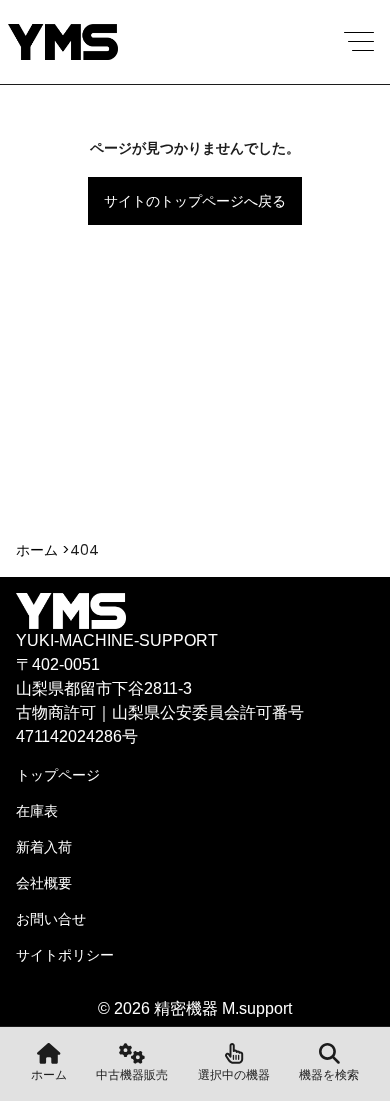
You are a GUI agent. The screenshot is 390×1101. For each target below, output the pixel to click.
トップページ (58, 775)
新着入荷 (44, 847)
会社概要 (44, 883)
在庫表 (37, 811)
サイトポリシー (65, 955)
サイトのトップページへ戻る (195, 201)
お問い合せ (51, 919)
